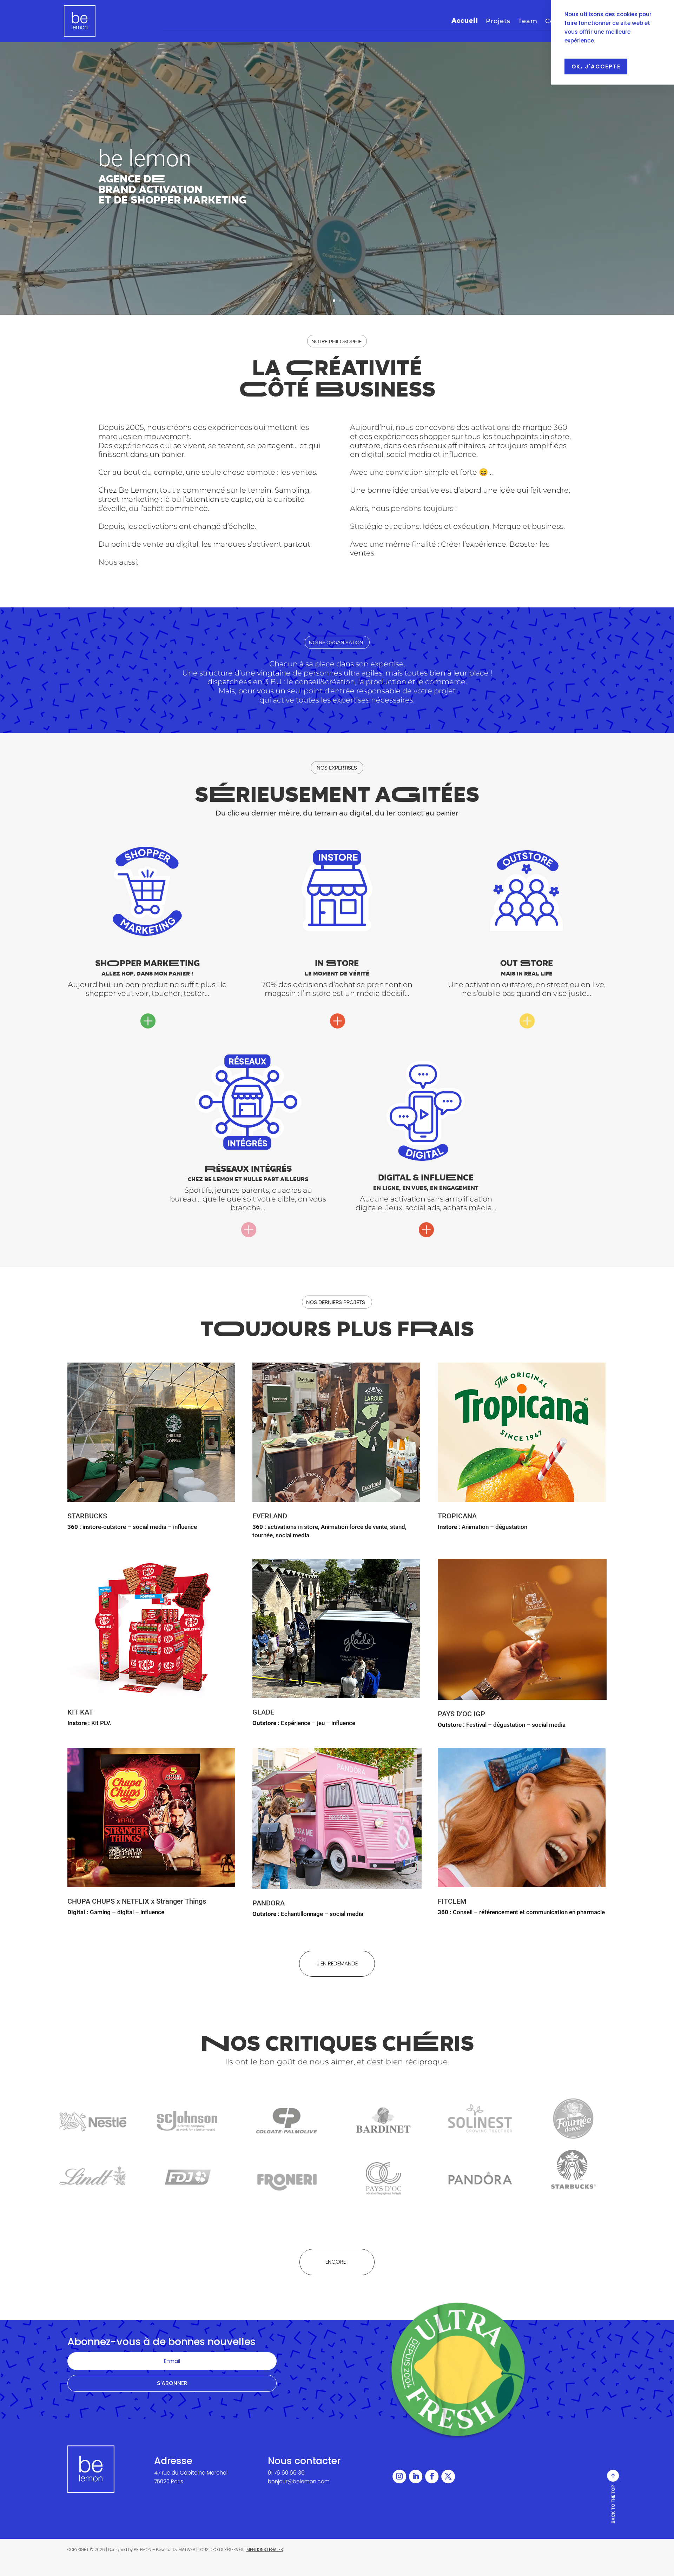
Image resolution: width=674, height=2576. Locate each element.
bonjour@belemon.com (299, 2481)
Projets (498, 22)
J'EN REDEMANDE (337, 1963)
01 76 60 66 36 (286, 2473)
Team (528, 22)
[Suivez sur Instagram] (399, 2476)
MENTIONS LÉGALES (265, 2550)
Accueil (465, 21)
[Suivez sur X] (448, 2476)
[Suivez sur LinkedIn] (416, 2476)
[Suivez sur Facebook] (432, 2476)
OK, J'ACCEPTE (596, 66)
